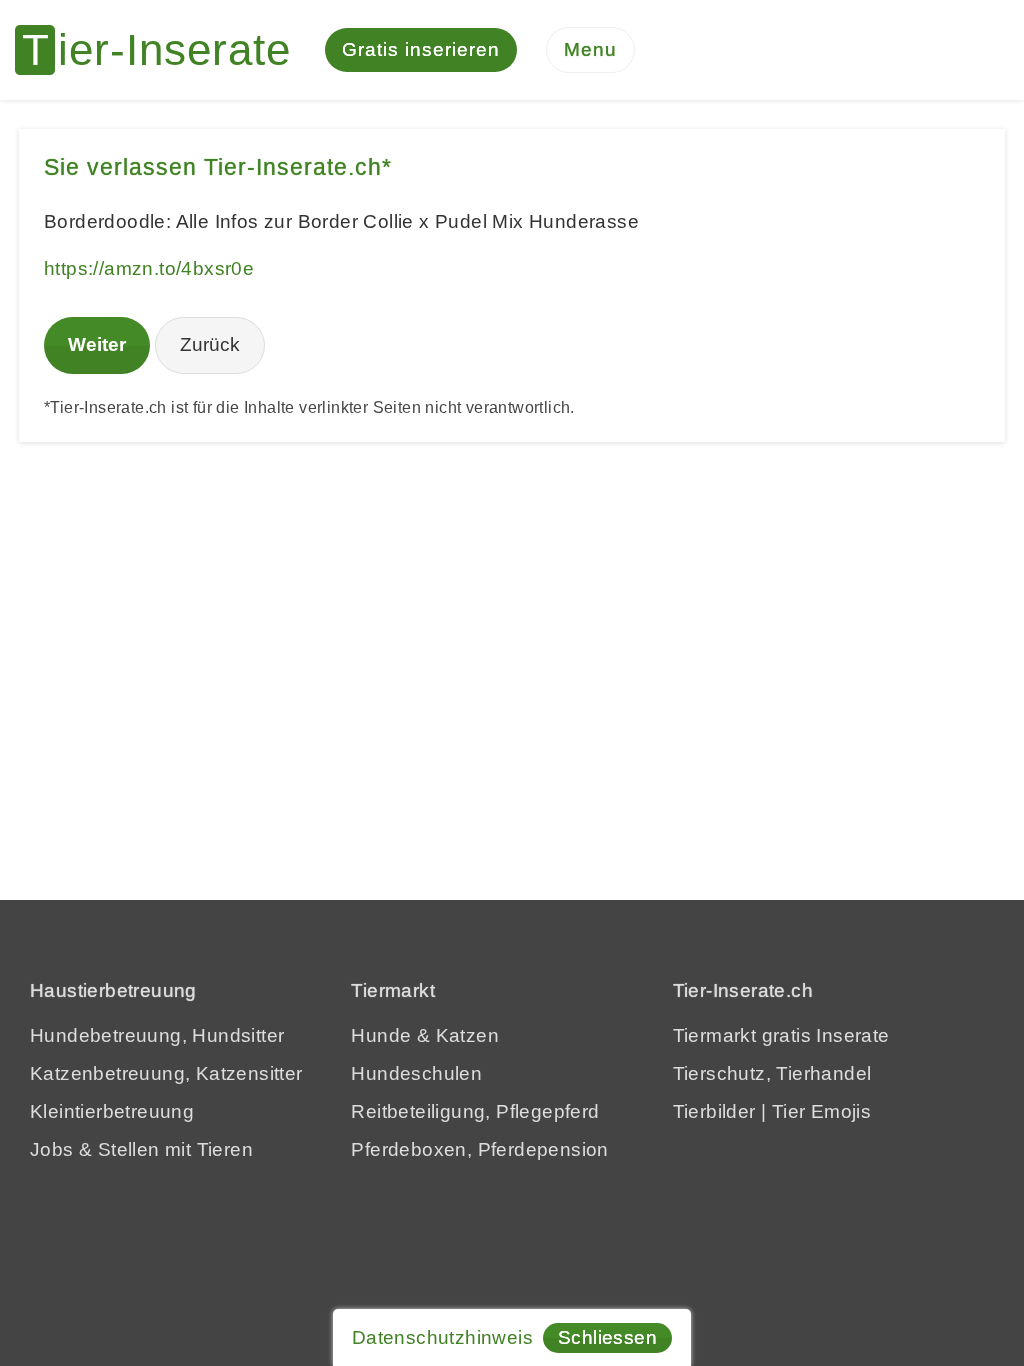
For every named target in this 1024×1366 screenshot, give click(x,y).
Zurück (210, 344)
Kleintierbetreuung (112, 1111)
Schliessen (607, 1337)
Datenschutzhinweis (442, 1337)
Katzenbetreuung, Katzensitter (166, 1073)
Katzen (467, 1035)
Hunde (381, 1035)
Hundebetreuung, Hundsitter (157, 1035)
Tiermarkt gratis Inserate (781, 1035)
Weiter (97, 344)
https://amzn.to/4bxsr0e (149, 268)
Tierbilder (714, 1111)
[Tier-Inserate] (165, 50)
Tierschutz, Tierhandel (772, 1073)
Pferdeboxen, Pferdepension (479, 1149)
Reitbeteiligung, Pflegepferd (475, 1111)
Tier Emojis (821, 1111)
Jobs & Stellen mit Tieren (141, 1149)
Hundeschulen (416, 1073)
